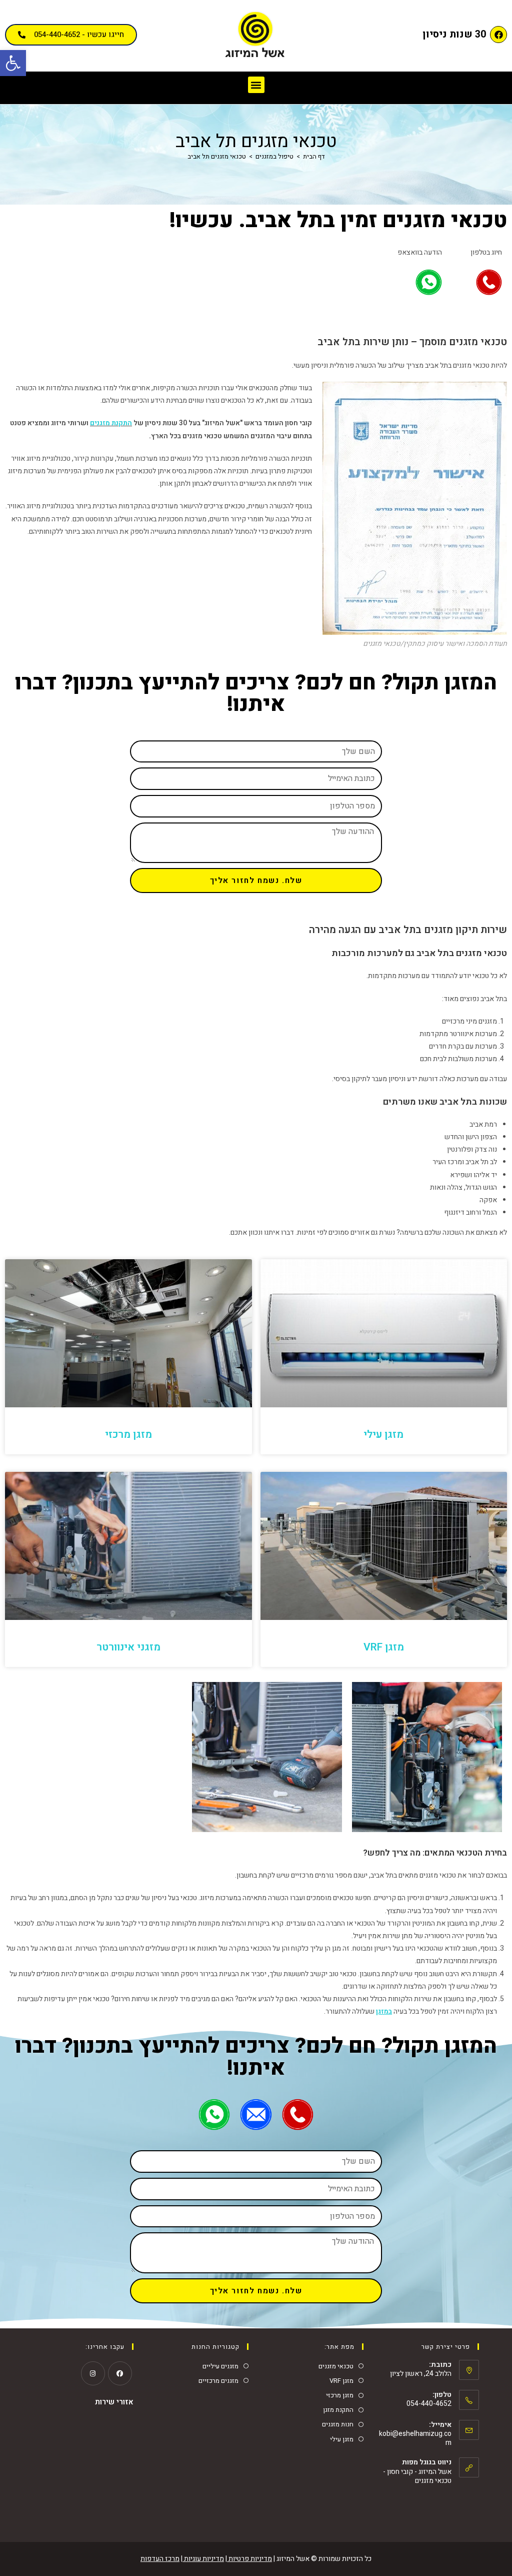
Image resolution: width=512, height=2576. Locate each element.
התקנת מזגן (338, 2410)
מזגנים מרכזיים (218, 2381)
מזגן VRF (384, 1647)
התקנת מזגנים (111, 423)
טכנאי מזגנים (336, 2366)
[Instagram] (93, 2373)
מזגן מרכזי (128, 1435)
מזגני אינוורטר (128, 1647)
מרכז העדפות (160, 2559)
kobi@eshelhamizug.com (415, 2438)
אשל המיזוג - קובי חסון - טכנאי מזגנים (417, 2476)
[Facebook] (498, 35)
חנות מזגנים (338, 2424)
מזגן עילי (383, 1435)
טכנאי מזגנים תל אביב (217, 156)
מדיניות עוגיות (203, 2559)
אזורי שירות (114, 2402)
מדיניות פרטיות (249, 2559)
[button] (13, 63)
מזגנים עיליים (220, 2366)
